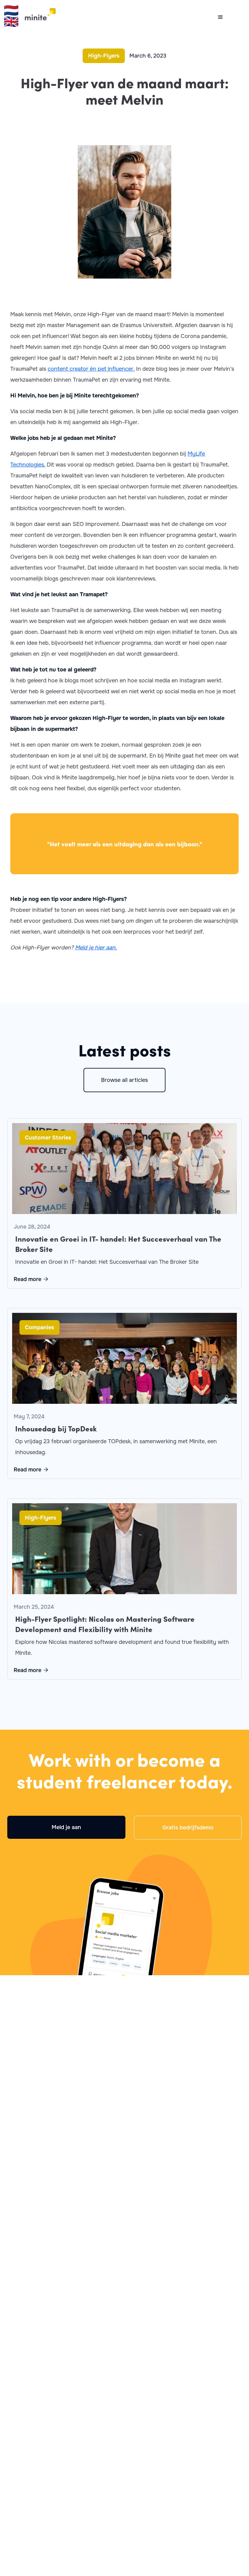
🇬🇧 (11, 22)
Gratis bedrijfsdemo (188, 1828)
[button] (222, 17)
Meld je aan (66, 1827)
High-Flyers (104, 56)
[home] (37, 14)
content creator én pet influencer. (91, 369)
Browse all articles (124, 1080)
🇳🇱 (11, 10)
